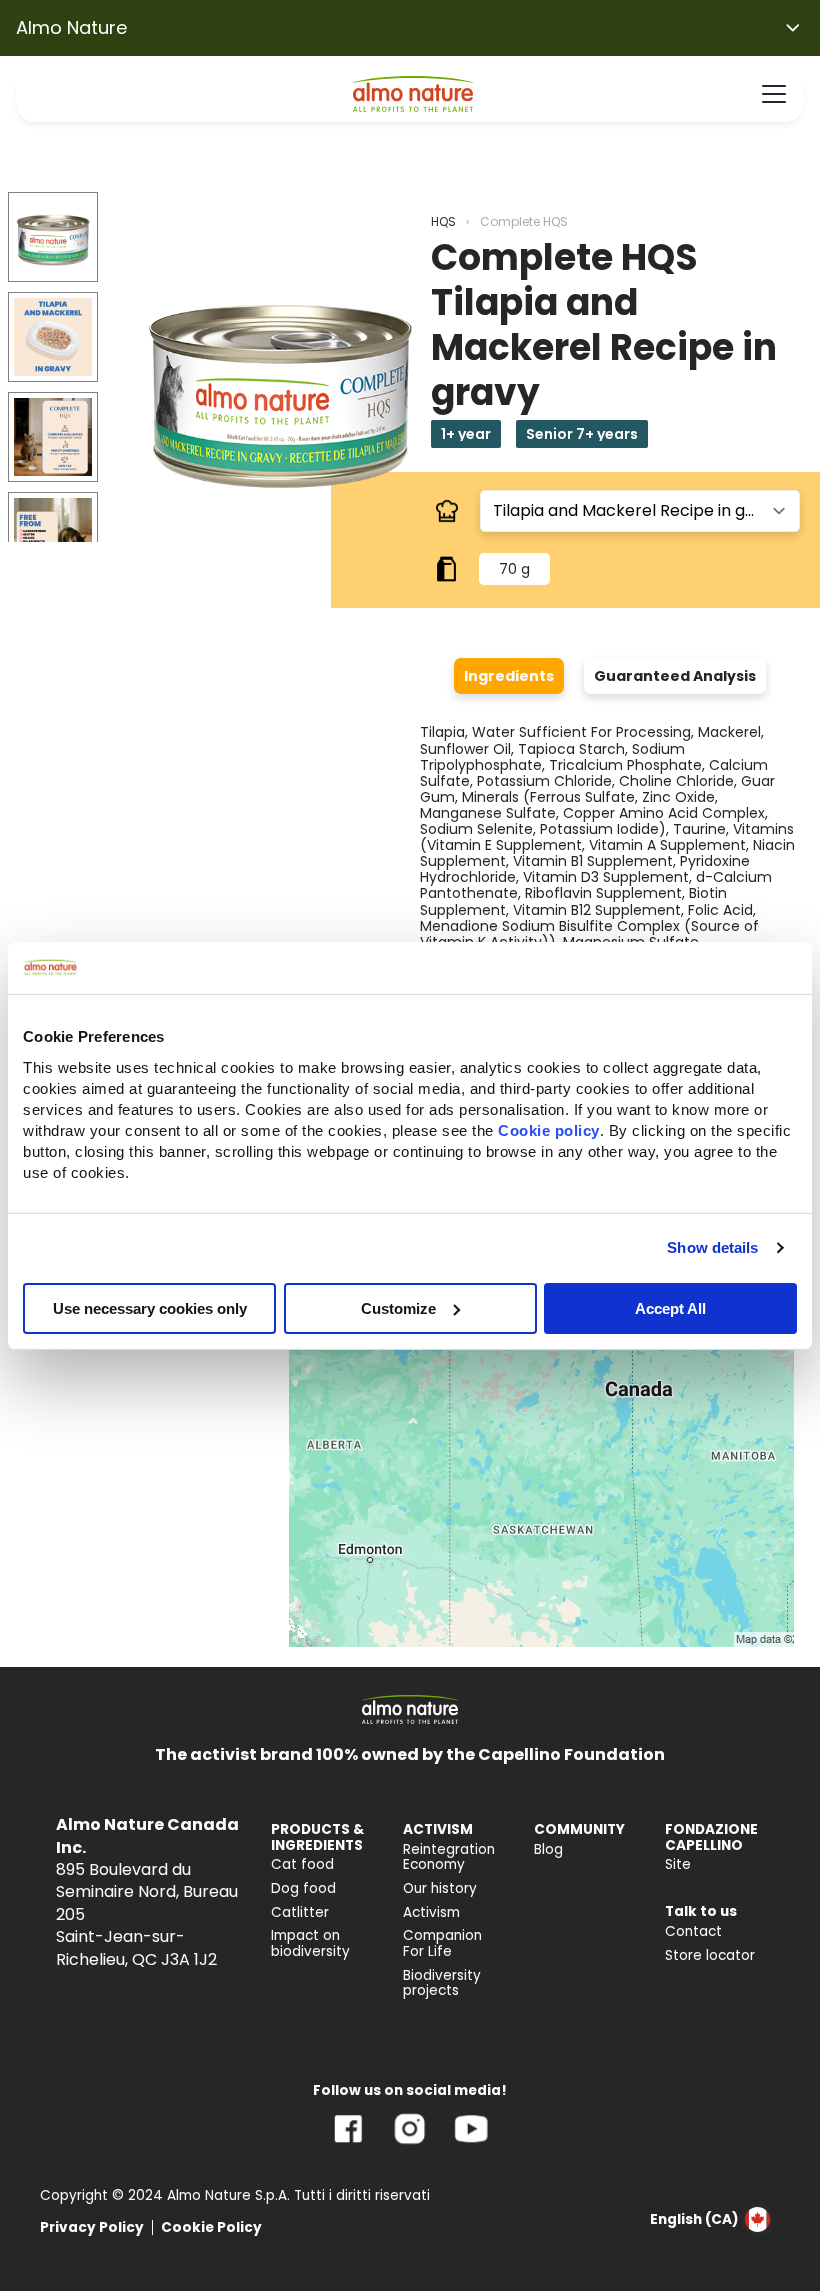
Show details (712, 1247)
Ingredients (509, 676)
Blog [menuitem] (548, 1849)
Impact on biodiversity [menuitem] (310, 1943)
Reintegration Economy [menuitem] (449, 1857)
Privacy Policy (92, 2227)
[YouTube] (471, 2143)
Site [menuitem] (678, 1864)
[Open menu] (774, 94)
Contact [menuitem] (693, 1931)
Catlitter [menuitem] (300, 1912)
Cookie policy (549, 1129)
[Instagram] (409, 2143)
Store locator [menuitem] (710, 1955)
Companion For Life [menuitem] (442, 1943)
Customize (398, 1307)
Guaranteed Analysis (675, 676)
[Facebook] (348, 2143)
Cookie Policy (211, 2227)
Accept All (670, 1307)
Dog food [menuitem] (303, 1888)
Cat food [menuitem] (302, 1864)
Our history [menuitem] (440, 1888)
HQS (443, 221)
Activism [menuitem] (431, 1912)
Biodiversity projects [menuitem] (442, 1983)
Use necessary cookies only (150, 1307)
